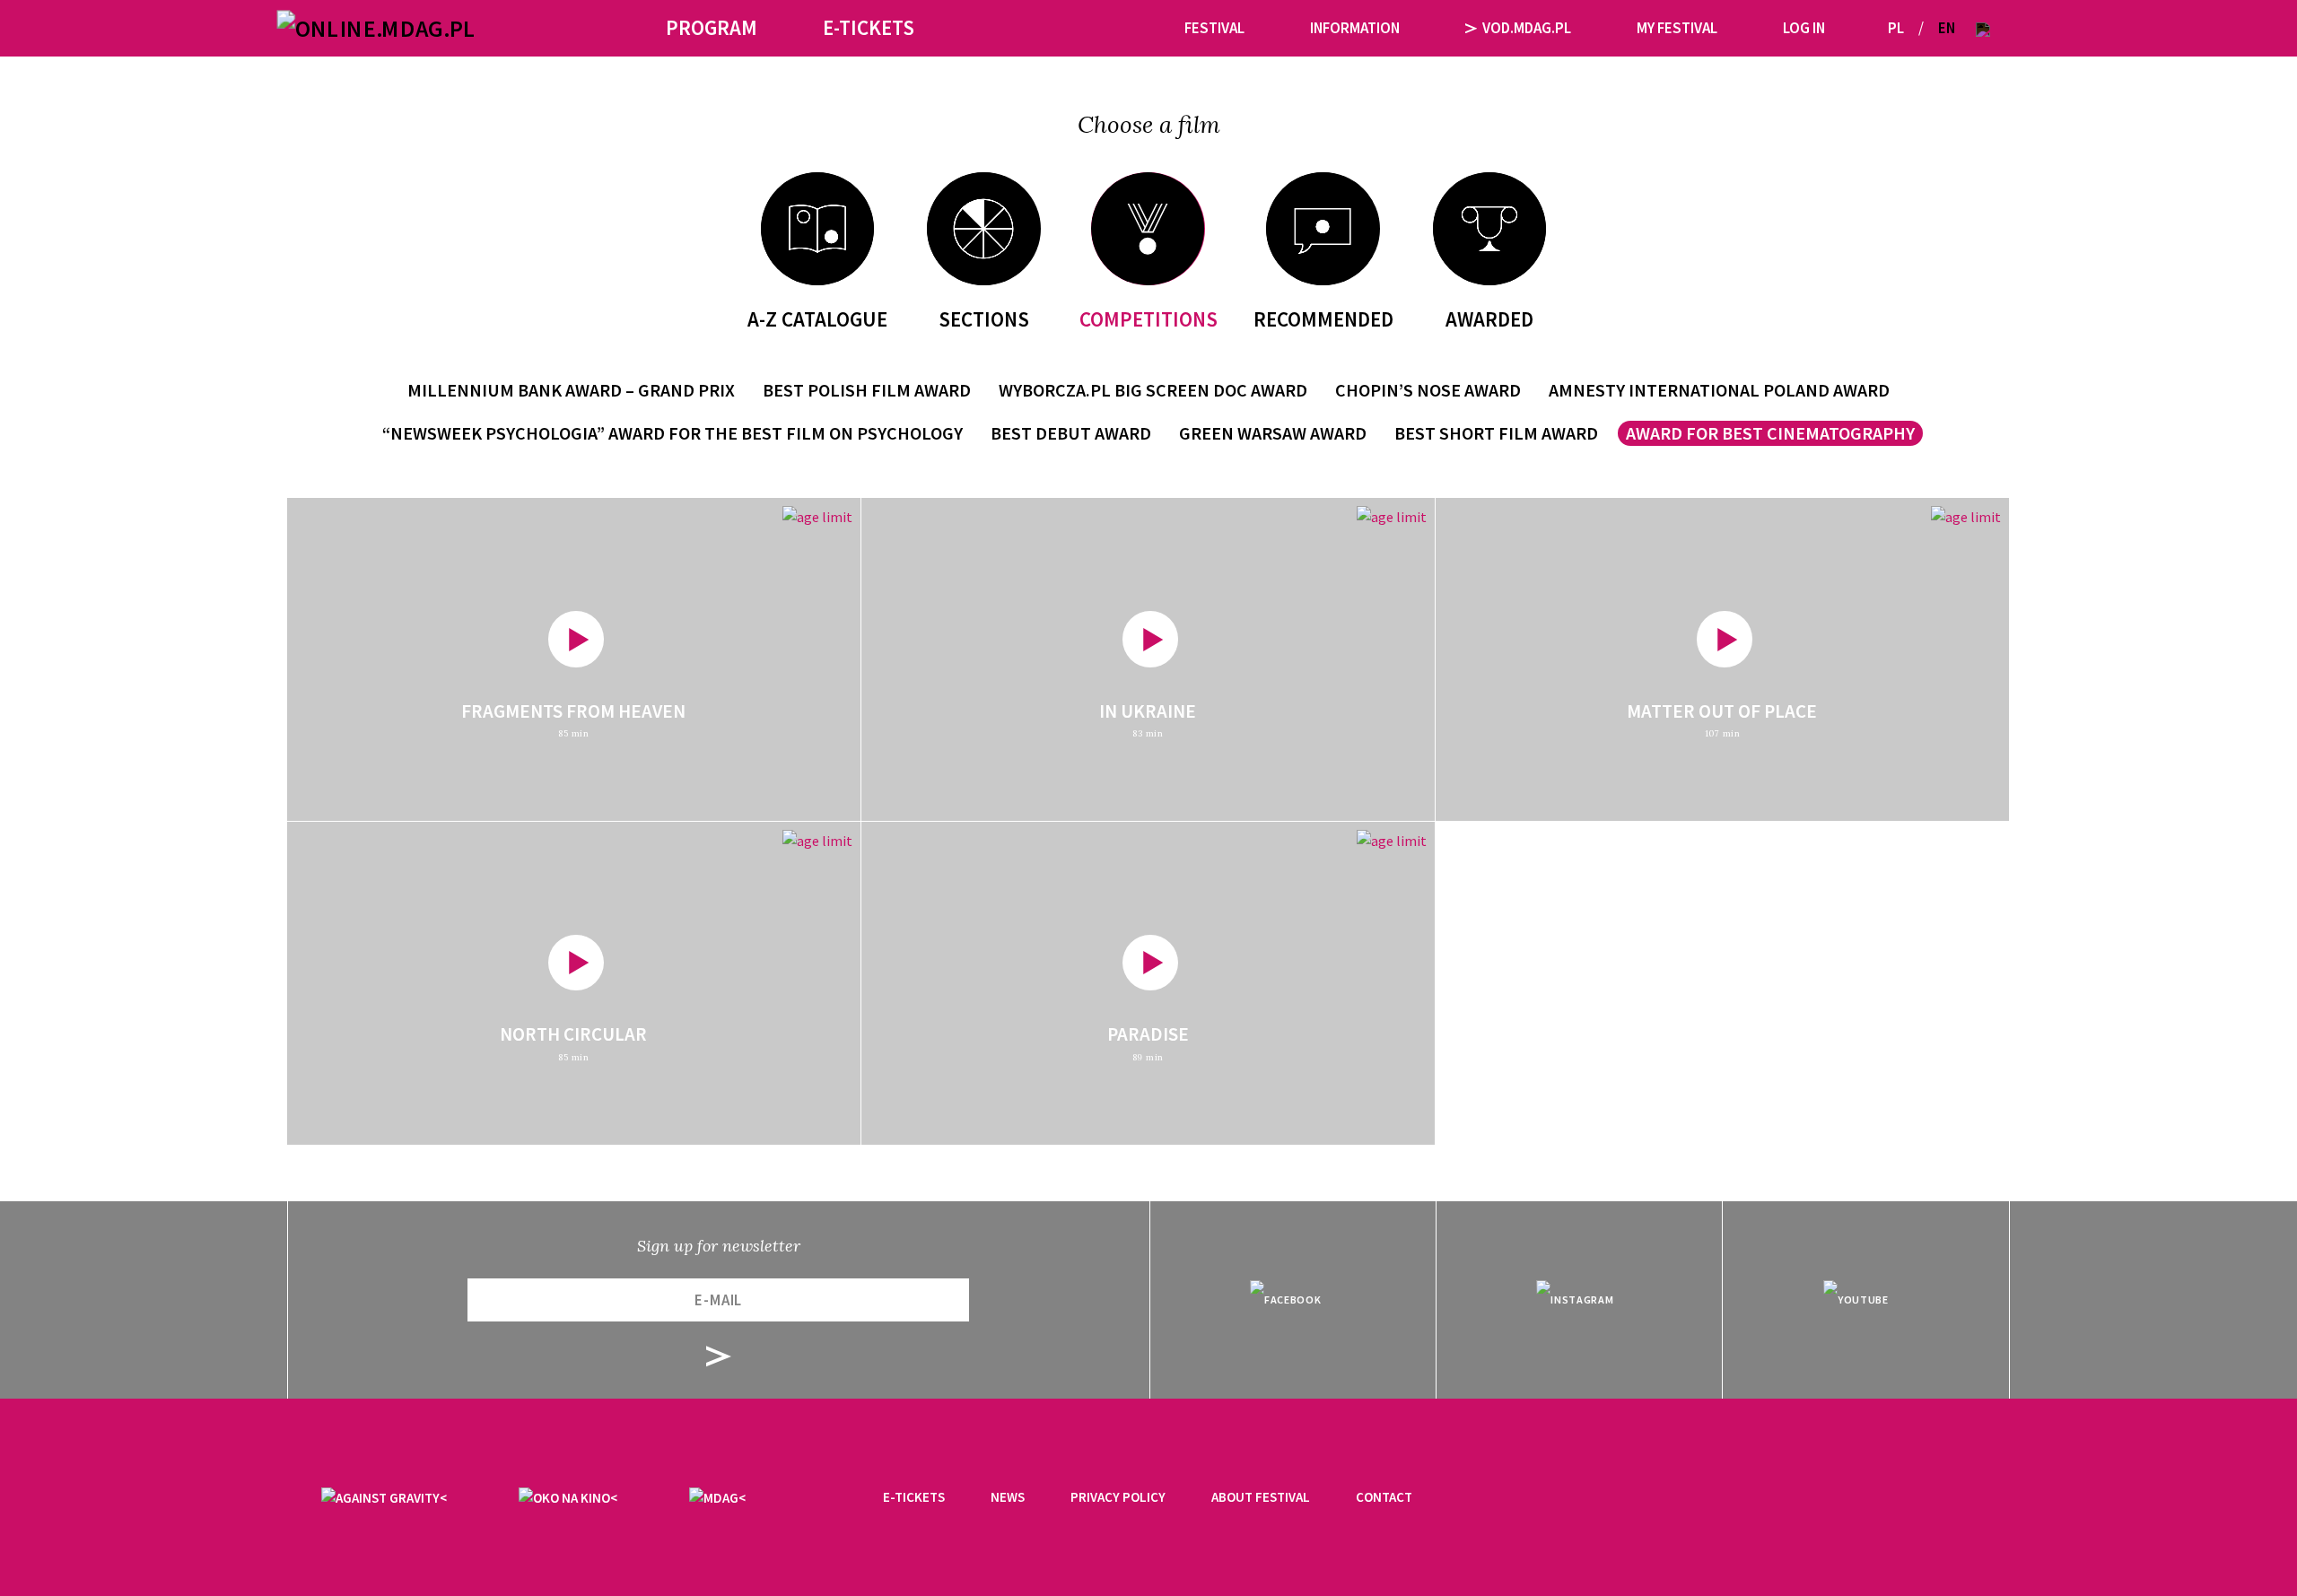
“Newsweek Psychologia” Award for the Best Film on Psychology (673, 433)
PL (1896, 28)
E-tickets (914, 1497)
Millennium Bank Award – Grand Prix (571, 390)
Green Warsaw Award (1273, 433)
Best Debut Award (1071, 433)
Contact (1384, 1497)
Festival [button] (1214, 28)
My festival (1677, 28)
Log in (1804, 28)
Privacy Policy (1118, 1497)
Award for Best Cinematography (1770, 433)
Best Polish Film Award (867, 390)
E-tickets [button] (869, 27)
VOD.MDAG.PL (1527, 28)
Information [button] (1355, 28)
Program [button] (712, 27)
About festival (1261, 1497)
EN (1947, 28)
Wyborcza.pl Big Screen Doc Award (1153, 390)
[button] (1983, 28)
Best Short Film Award (1496, 433)
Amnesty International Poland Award (1719, 390)
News (1008, 1497)
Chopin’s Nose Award (1428, 390)
